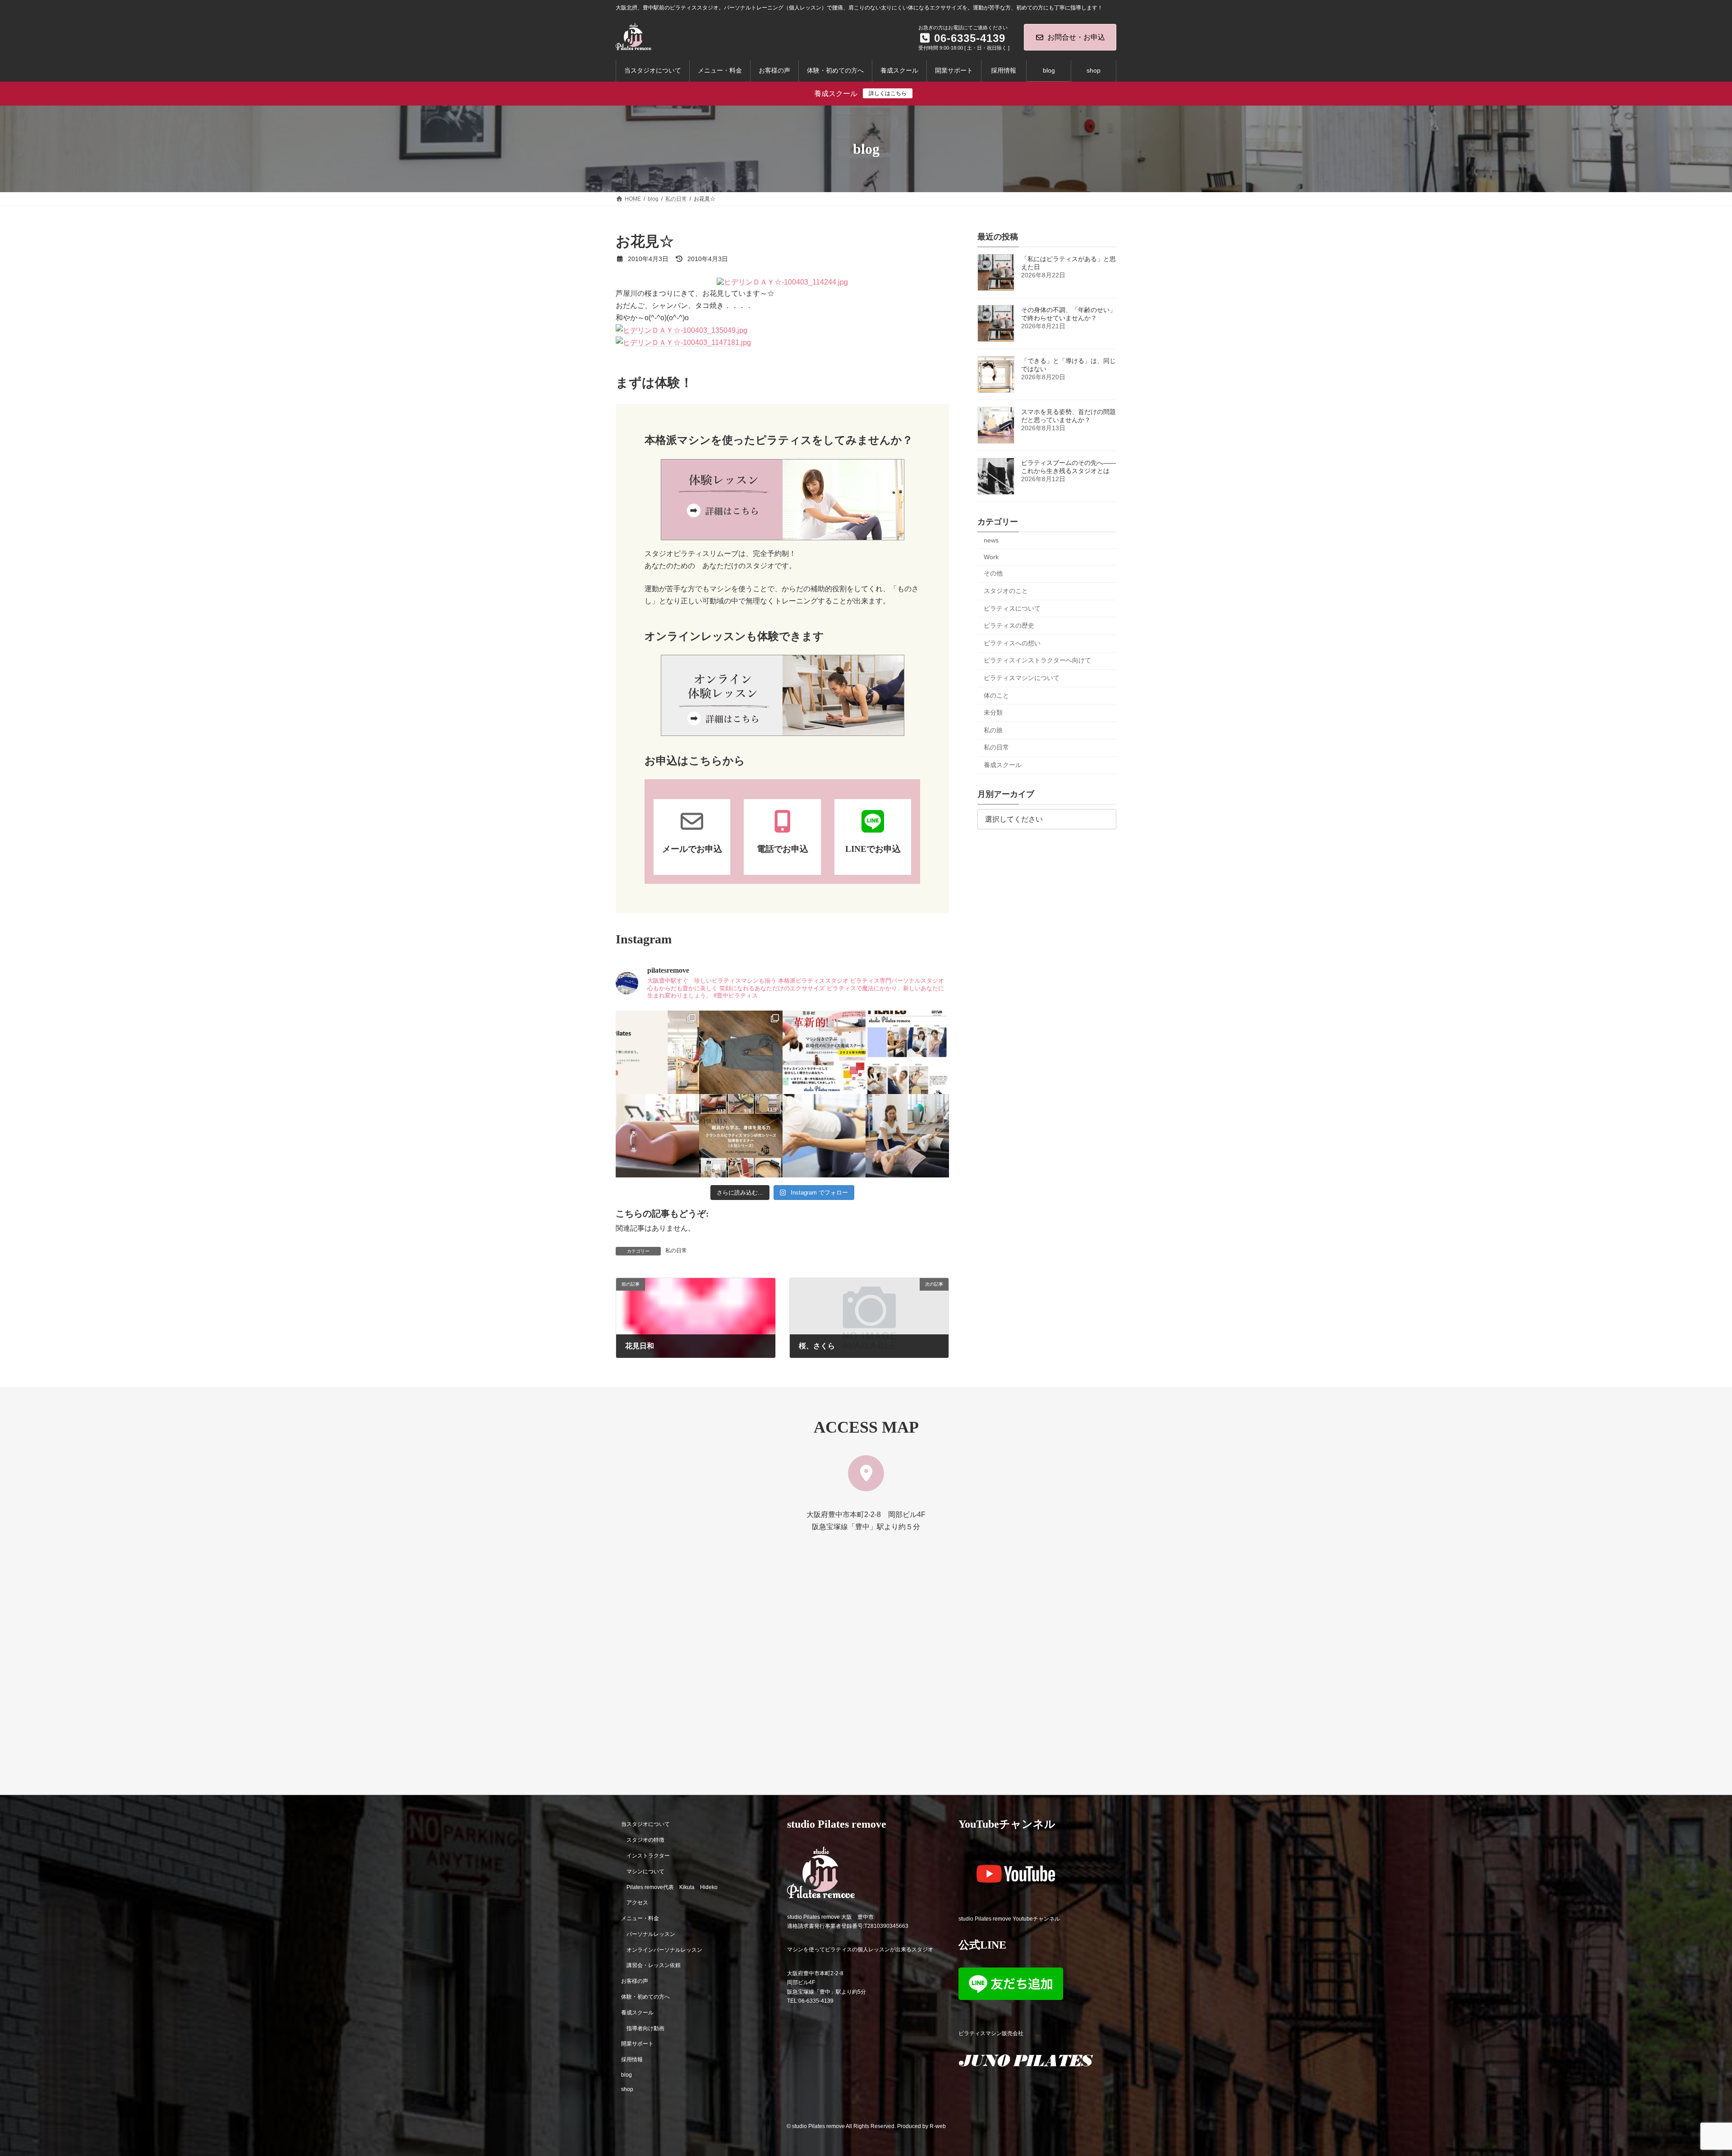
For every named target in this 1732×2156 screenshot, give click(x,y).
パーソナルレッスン (651, 1934)
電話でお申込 (783, 849)
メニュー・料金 (640, 1918)
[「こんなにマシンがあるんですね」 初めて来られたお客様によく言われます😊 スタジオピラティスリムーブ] (824, 1136)
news (991, 540)
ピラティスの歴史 (1009, 625)
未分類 (993, 713)
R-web (938, 2126)
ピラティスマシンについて (1022, 678)
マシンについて (645, 1871)
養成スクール (1003, 765)
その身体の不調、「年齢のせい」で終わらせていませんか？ (1069, 314)
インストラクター (648, 1856)
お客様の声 (635, 1981)
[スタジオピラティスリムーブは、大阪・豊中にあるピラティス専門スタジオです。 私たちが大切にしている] (657, 1052)
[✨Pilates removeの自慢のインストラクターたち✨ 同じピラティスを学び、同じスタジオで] (907, 1052)
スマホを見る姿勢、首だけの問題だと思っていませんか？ (1069, 416)
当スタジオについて (645, 1824)
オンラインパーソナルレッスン (664, 1949)
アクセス (637, 1903)
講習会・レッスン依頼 (654, 1965)
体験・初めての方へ (645, 1997)
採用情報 (632, 2059)
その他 (993, 574)
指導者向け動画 (645, 2028)
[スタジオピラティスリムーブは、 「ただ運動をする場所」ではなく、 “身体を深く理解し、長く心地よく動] (907, 1136)
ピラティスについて (1012, 608)
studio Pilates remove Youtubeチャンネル (1009, 1918)
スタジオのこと (1006, 591)
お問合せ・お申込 (1076, 37)
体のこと (996, 695)
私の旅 (993, 730)
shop (627, 2089)
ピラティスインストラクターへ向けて (1037, 661)
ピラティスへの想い (1012, 643)
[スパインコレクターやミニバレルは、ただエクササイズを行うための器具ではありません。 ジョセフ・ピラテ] (657, 1136)
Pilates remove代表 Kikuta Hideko (672, 1887)
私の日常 (676, 1250)
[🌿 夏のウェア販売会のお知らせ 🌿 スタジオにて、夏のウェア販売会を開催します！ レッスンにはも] (741, 1052)
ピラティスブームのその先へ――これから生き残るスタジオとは (1069, 467)
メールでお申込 (692, 849)
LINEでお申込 (873, 849)
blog (626, 2075)
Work (991, 557)
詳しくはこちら (888, 93)
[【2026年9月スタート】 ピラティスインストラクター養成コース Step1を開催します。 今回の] (824, 1052)
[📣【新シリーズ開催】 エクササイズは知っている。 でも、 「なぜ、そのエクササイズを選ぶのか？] (741, 1136)
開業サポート (637, 2044)
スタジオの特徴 (645, 1840)
